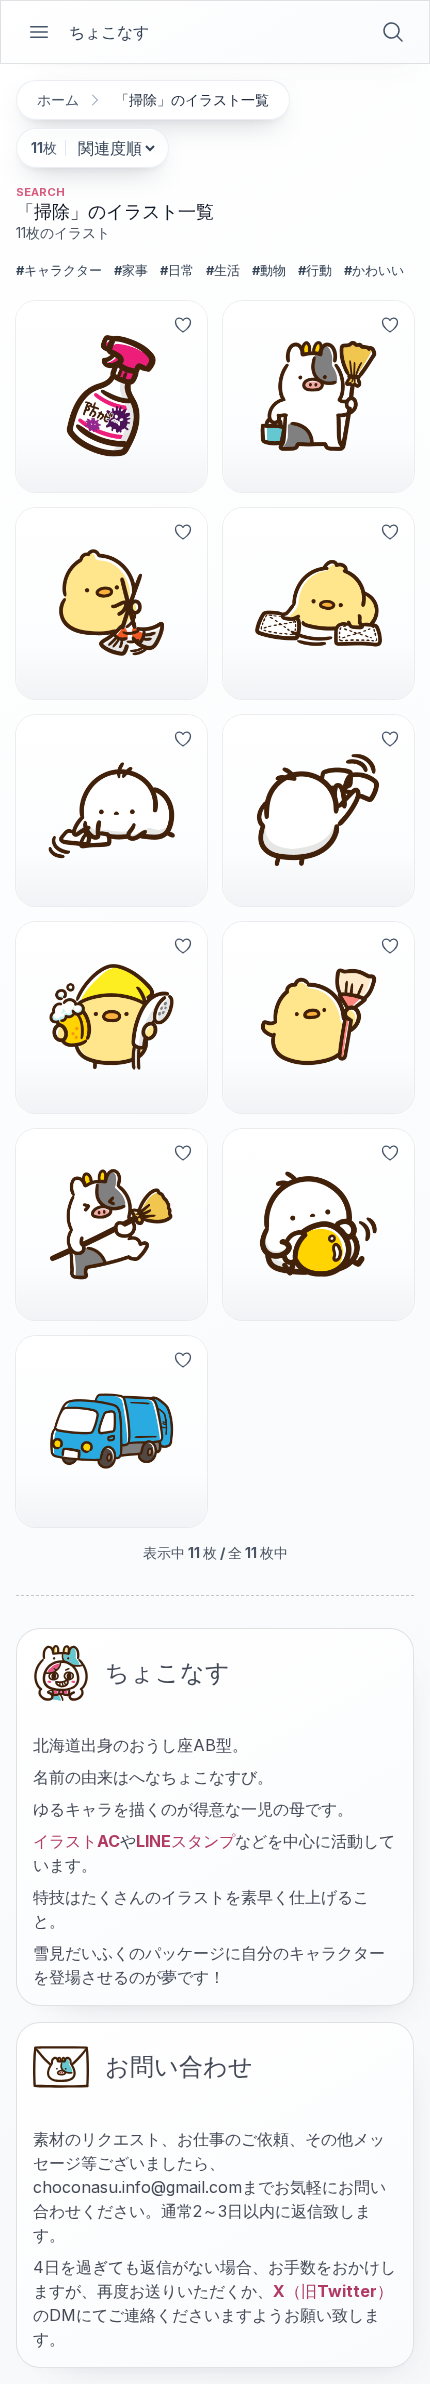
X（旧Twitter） (333, 2291)
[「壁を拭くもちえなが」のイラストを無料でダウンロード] (318, 810)
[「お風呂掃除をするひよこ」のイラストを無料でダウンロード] (111, 1017)
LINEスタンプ (185, 1841)
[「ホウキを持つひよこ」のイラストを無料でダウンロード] (318, 1017)
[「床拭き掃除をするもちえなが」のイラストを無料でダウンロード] (111, 810)
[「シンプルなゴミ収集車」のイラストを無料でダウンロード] (111, 1431)
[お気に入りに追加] (183, 325)
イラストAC (76, 1841)
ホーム (58, 99)
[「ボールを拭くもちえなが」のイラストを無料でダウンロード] (318, 1224)
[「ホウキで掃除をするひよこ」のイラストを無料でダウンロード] (111, 603)
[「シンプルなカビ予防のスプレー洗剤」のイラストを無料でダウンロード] (111, 396)
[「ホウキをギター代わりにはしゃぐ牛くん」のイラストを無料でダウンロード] (111, 1224)
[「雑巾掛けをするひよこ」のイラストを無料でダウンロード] (318, 603)
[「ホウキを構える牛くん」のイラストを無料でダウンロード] (318, 396)
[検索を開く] (393, 32)
